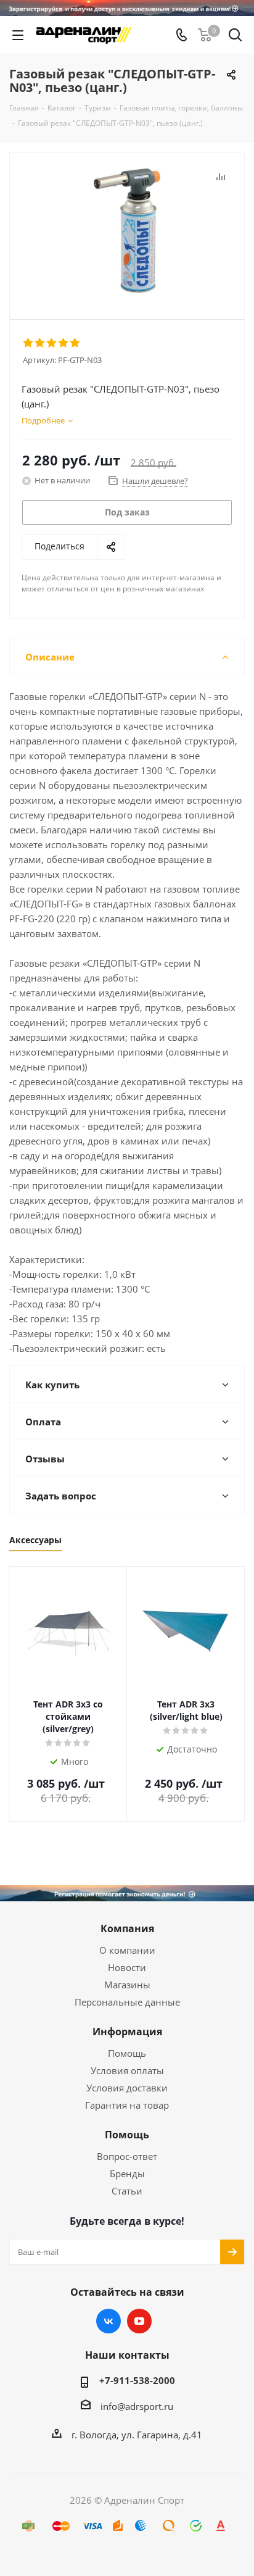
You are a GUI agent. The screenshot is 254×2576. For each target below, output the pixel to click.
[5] (76, 343)
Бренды (127, 2174)
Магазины (127, 1985)
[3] (52, 343)
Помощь (127, 2053)
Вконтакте (109, 2321)
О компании (127, 1950)
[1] (29, 343)
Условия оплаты (127, 2070)
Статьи (127, 2191)
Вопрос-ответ (127, 2156)
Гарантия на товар (127, 2105)
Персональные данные (127, 2002)
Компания (127, 1928)
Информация (127, 2032)
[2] (40, 343)
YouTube (139, 2321)
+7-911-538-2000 (137, 2380)
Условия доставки (127, 2088)
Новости (127, 1967)
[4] (64, 343)
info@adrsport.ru (137, 2406)
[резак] (127, 231)
